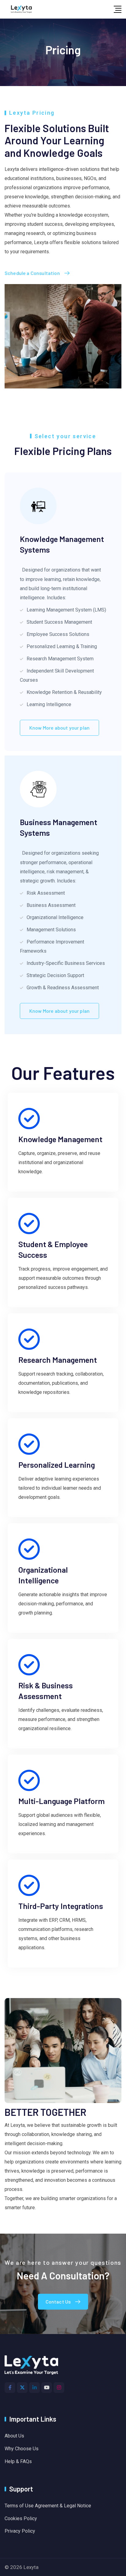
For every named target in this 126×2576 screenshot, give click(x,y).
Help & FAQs (18, 2461)
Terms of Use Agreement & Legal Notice (48, 2506)
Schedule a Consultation (32, 273)
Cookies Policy (21, 2518)
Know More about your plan (59, 728)
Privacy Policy (20, 2531)
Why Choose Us (22, 2449)
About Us (14, 2436)
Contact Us (58, 2302)
